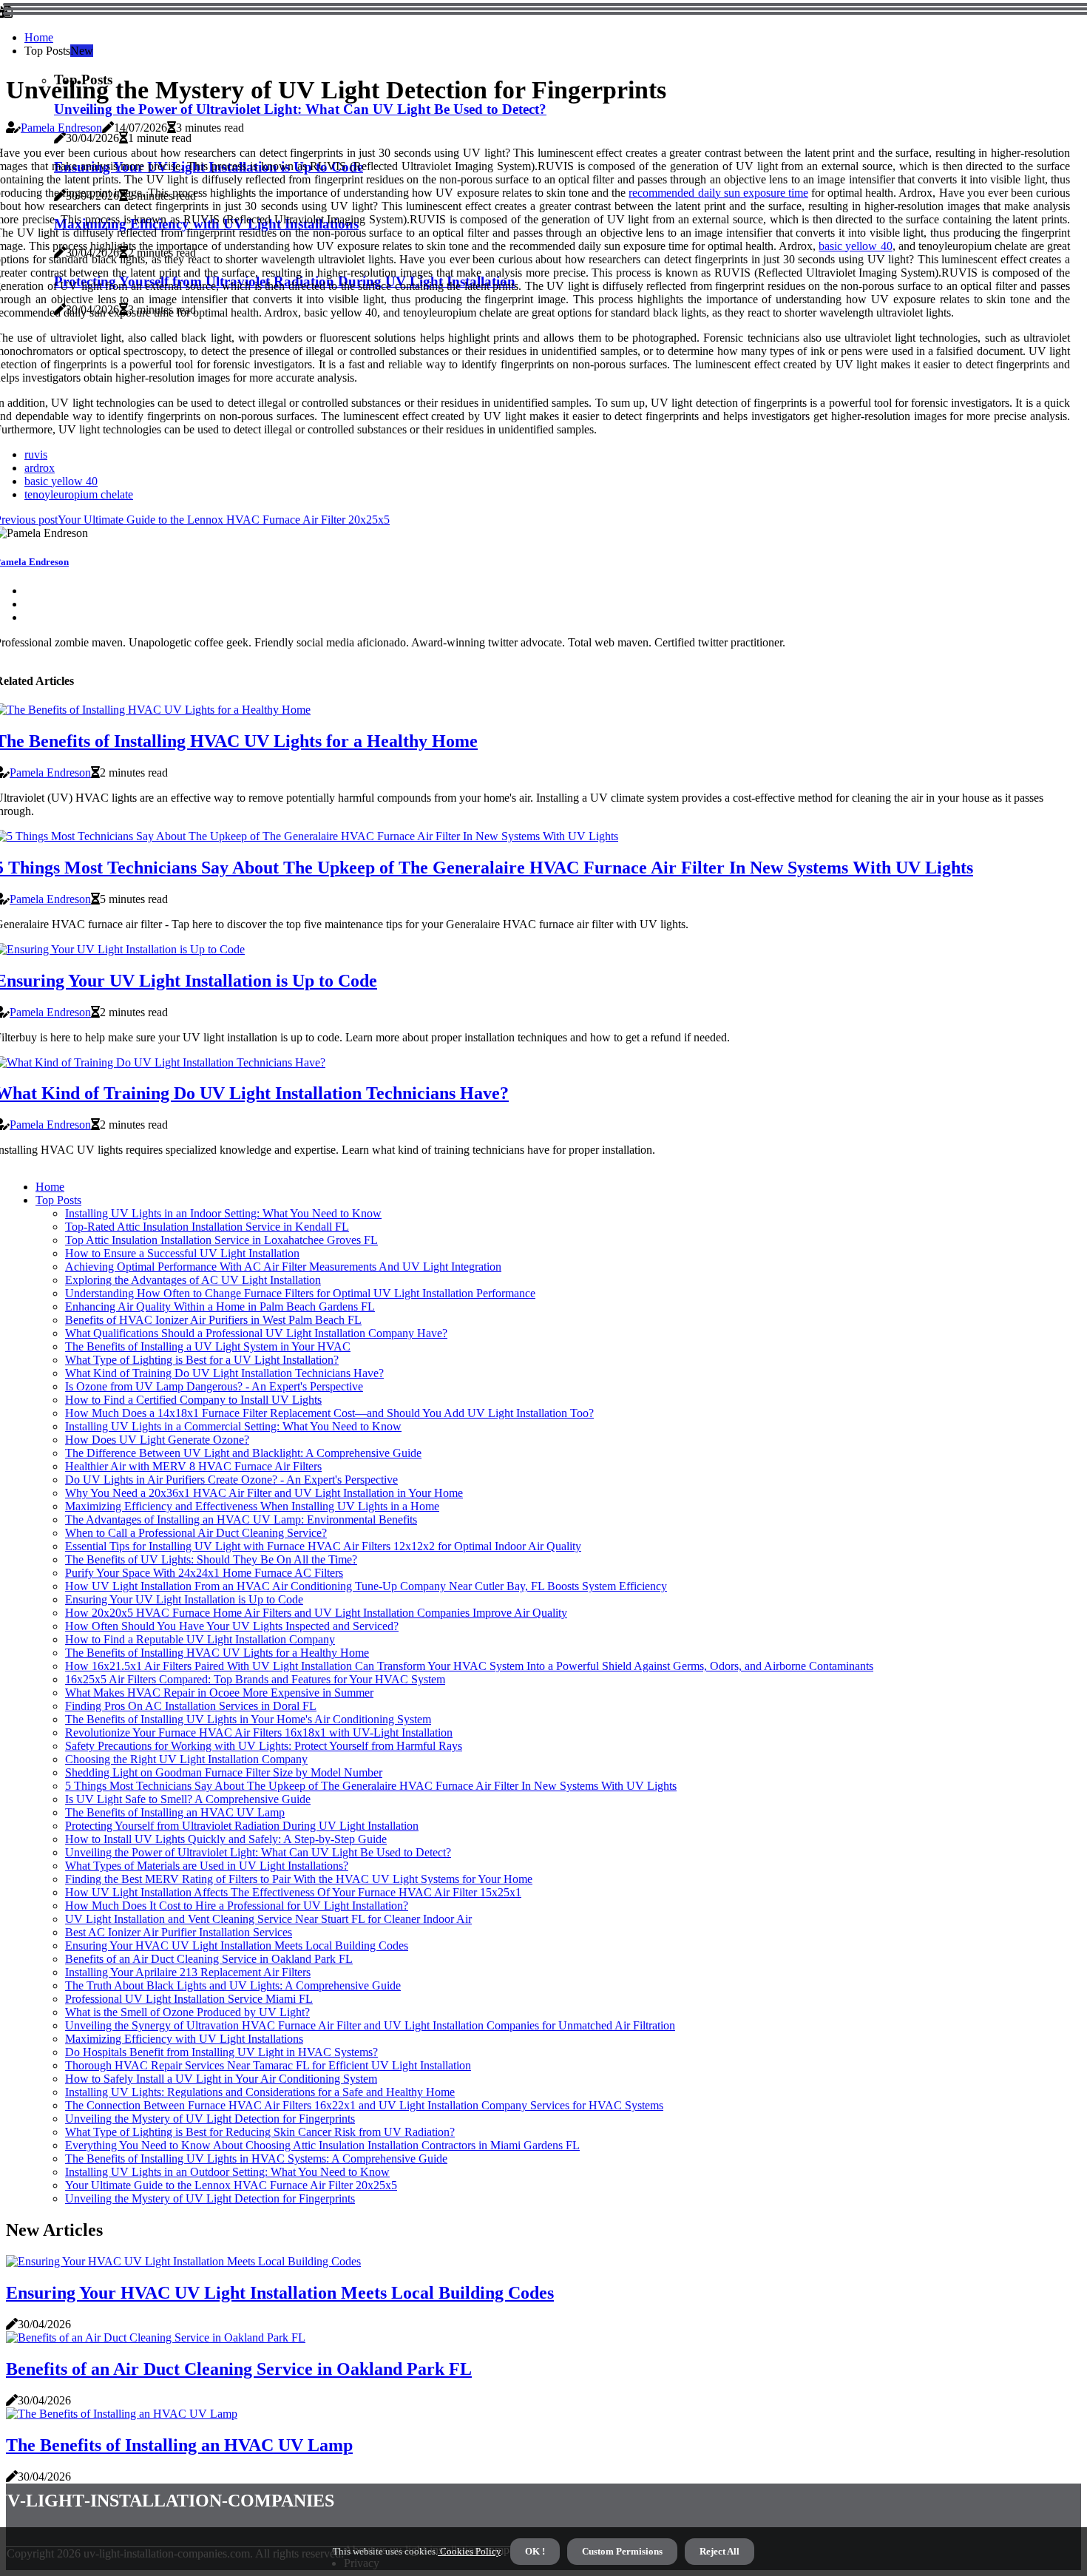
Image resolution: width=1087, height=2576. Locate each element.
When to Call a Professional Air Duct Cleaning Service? (196, 1533)
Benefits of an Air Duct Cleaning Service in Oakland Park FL (209, 1959)
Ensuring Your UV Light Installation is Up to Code (184, 1599)
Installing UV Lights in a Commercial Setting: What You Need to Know (233, 1426)
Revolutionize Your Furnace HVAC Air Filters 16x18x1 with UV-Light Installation (259, 1732)
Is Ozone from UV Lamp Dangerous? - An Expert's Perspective (214, 1386)
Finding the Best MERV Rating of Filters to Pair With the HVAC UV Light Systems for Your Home (299, 1879)
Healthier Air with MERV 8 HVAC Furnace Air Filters (193, 1466)
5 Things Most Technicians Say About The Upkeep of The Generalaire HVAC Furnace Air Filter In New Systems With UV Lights (371, 1786)
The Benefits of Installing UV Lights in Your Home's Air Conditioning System (248, 1719)
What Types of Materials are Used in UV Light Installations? (207, 1866)
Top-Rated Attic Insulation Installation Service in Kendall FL (207, 1227)
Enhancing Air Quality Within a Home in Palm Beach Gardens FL (220, 1306)
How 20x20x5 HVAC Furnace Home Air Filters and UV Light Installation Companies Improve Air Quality (316, 1613)
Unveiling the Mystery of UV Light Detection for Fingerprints (210, 2119)
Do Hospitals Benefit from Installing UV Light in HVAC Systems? (221, 2052)
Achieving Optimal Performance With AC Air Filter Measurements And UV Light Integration (283, 1267)
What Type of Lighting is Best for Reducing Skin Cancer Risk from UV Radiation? (260, 2132)
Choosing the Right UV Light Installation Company (186, 1759)
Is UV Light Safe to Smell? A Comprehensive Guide (188, 1799)
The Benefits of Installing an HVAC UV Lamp (175, 1812)
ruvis (36, 454)
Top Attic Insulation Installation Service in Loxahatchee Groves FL (221, 1240)
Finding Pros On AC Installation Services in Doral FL (191, 1706)
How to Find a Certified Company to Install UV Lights (193, 1400)
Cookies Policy (469, 2551)
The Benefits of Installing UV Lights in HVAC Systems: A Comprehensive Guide (256, 2159)
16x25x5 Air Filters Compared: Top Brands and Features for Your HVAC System (255, 1679)
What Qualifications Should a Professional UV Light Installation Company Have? (256, 1333)
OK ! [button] (535, 2551)
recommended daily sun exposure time (718, 193)
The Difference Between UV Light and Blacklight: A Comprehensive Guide (243, 1453)
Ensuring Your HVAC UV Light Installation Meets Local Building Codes (237, 1945)
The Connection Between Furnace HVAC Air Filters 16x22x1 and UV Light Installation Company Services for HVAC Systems (364, 2105)
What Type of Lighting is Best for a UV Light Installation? (202, 1360)
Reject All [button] (719, 2551)
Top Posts (58, 1200)
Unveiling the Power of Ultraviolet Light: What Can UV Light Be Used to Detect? (300, 109)
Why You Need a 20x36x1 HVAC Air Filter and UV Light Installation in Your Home (264, 1493)
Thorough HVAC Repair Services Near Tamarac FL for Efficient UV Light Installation (268, 2065)
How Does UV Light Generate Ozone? (157, 1440)
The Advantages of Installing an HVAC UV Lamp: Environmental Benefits (241, 1519)
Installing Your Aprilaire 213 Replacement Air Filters (188, 1972)
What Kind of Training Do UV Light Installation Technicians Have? (224, 1373)
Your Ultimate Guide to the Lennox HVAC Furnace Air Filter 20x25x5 (231, 2185)
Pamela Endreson (61, 128)
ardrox (40, 468)
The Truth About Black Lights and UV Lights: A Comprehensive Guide (233, 1985)
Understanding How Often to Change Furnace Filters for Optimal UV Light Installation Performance (300, 1293)
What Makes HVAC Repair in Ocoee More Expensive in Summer (219, 1693)
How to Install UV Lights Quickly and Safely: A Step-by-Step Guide (226, 1839)
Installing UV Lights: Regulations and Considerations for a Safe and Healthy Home (260, 2092)
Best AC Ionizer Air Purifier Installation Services (179, 1932)
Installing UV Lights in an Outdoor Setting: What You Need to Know (227, 2172)
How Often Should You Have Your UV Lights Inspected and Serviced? (232, 1626)
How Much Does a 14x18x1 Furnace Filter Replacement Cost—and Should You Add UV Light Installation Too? (329, 1413)
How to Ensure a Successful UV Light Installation (182, 1253)
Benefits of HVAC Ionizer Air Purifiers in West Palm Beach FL (213, 1320)
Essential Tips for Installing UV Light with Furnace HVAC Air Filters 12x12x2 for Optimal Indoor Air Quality (323, 1546)
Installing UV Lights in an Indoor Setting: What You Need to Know (223, 1213)
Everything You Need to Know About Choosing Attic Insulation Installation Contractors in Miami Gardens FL (322, 2145)
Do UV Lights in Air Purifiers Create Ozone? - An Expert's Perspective (231, 1480)
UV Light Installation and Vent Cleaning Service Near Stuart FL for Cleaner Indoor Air (268, 1919)
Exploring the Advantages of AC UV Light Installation (193, 1280)
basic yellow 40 (855, 246)
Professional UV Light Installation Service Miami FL (189, 1999)
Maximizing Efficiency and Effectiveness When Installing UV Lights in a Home (252, 1506)
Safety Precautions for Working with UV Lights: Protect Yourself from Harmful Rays (264, 1746)
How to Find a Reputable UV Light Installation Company (200, 1639)
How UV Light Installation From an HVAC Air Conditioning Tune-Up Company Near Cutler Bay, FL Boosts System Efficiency (366, 1586)
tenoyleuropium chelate (79, 494)
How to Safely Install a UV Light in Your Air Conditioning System (221, 2079)
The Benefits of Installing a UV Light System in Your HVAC (208, 1346)
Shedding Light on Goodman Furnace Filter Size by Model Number (224, 1772)
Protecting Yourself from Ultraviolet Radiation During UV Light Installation (242, 1826)
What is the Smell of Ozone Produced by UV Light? (187, 2012)
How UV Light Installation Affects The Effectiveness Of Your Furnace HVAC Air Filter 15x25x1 (293, 1892)
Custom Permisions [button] (622, 2551)
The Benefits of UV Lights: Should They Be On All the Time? (211, 1559)
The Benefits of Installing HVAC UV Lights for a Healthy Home (217, 1653)
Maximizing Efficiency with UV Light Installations (184, 2039)
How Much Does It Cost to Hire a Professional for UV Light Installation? (237, 1906)
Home (39, 37)
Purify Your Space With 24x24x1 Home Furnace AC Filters (204, 1573)
